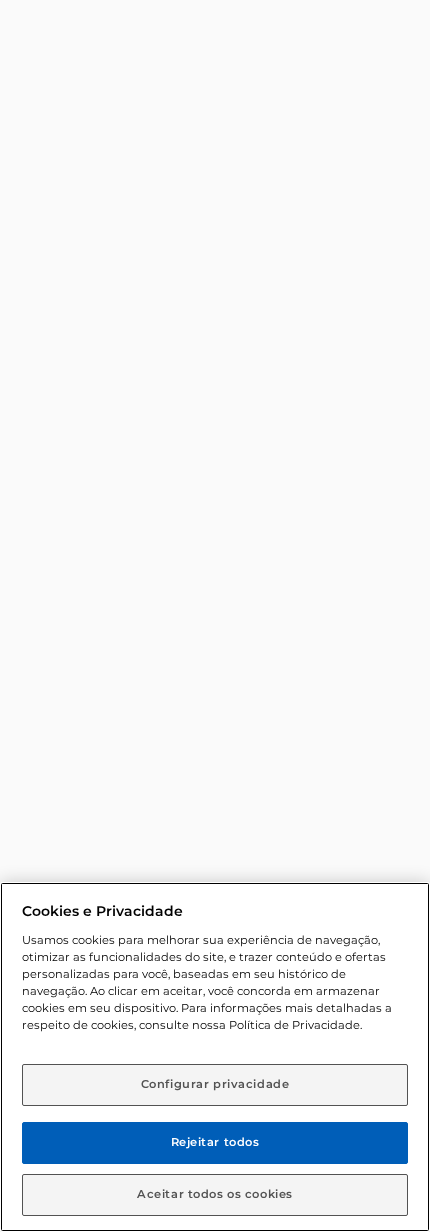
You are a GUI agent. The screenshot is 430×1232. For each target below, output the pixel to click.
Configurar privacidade (215, 1084)
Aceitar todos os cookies (215, 1194)
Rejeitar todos (215, 1142)
